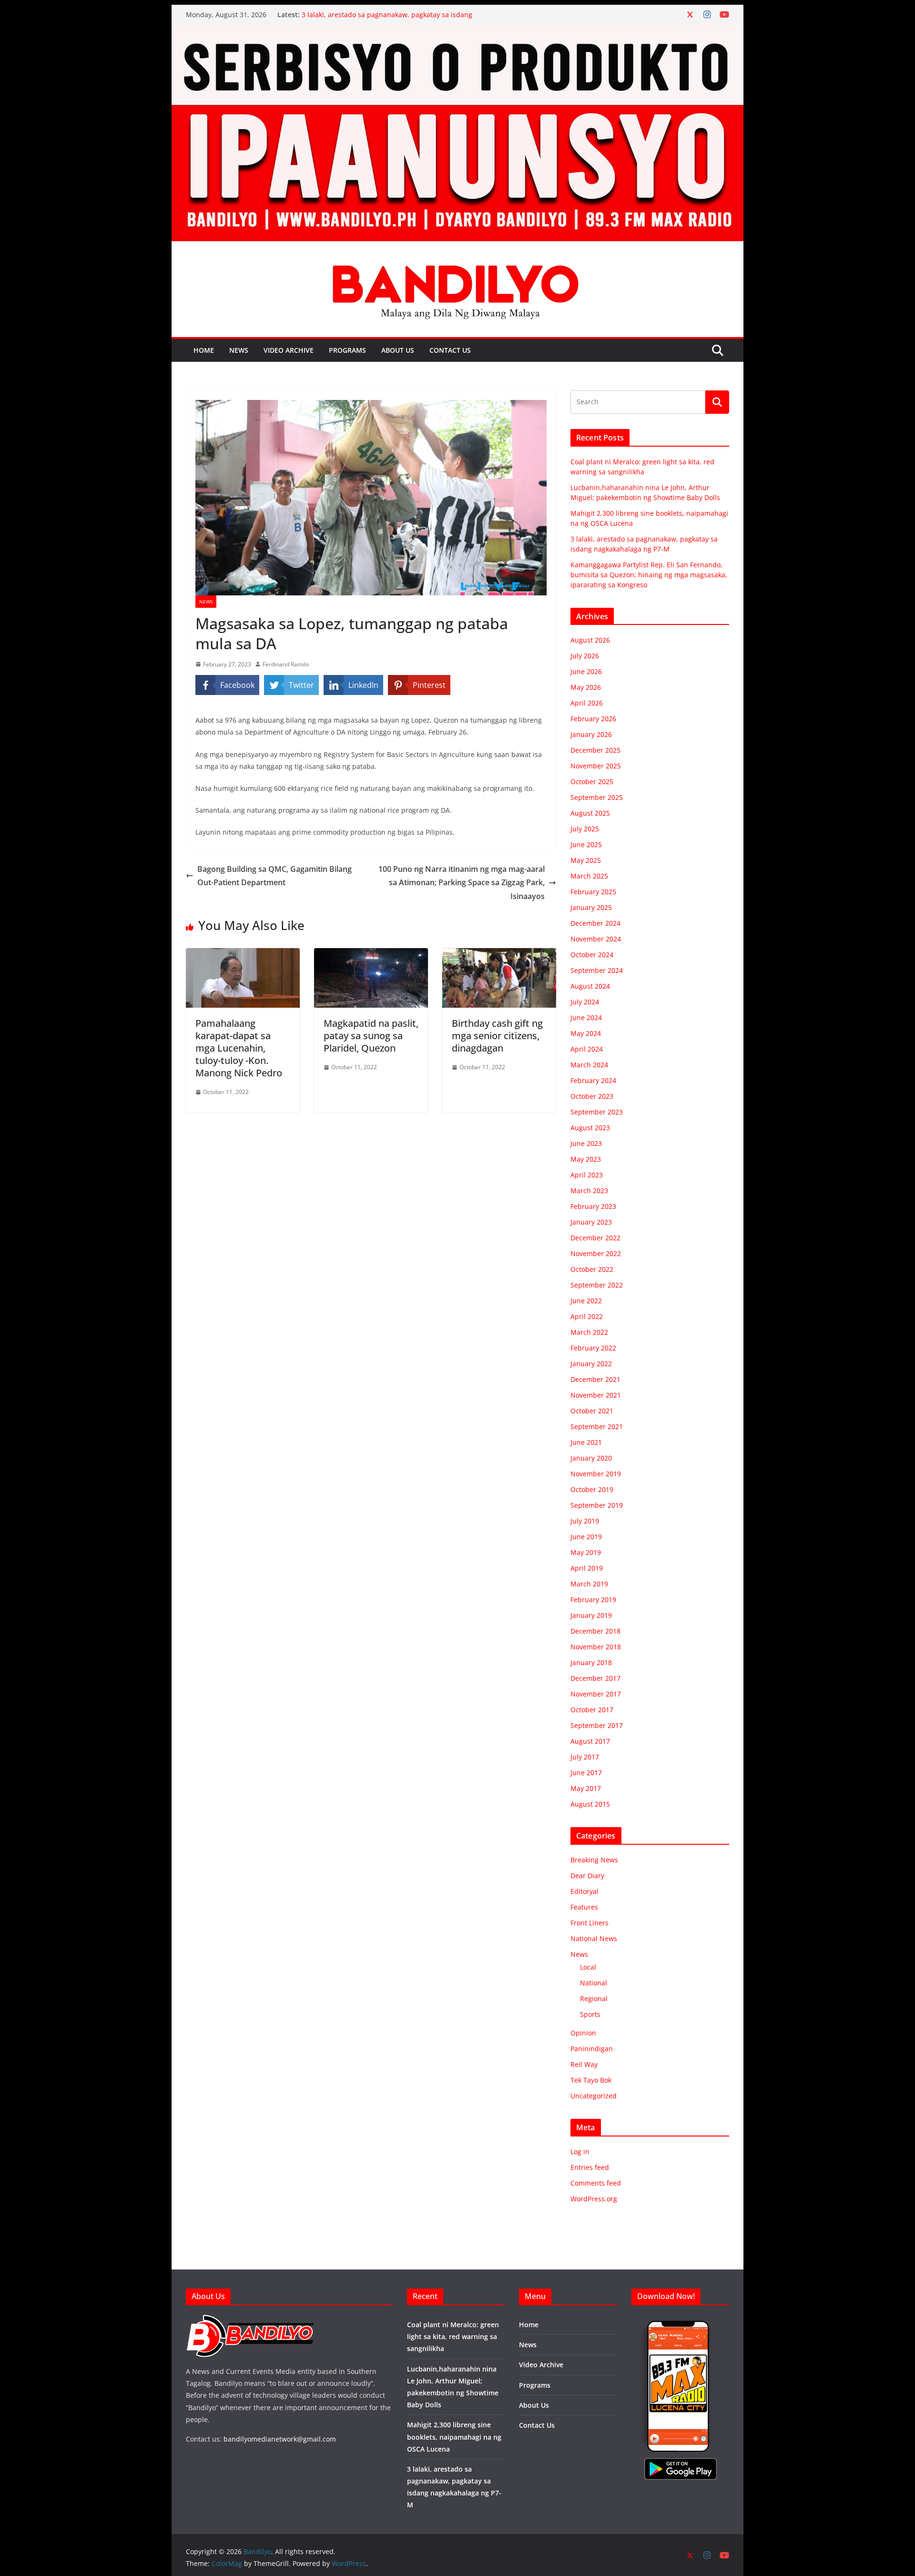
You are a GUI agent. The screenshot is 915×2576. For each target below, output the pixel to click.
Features (584, 1907)
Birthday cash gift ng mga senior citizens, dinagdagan (497, 1036)
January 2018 (591, 1662)
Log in (580, 2152)
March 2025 (589, 876)
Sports (590, 2014)
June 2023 (586, 1143)
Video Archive (289, 350)
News (239, 350)
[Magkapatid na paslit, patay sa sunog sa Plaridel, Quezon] (371, 955)
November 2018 (596, 1647)
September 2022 (597, 1285)
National (594, 1983)
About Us (398, 350)
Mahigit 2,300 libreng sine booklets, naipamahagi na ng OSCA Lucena (454, 2437)
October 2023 (592, 1096)
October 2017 (592, 1710)
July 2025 (585, 829)
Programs (347, 350)
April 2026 (587, 703)
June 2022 (586, 1301)
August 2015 (590, 1804)
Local (588, 1967)
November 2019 (596, 1474)
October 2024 (592, 955)
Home (204, 350)
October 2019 (592, 1489)
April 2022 (587, 1316)
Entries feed (590, 2167)
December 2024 (595, 923)
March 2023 (589, 1191)
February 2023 (593, 1206)
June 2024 (586, 1017)
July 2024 (585, 1002)
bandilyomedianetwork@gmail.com (280, 2439)
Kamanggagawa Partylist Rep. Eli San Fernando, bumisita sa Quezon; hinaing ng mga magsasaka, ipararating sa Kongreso (649, 575)
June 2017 (586, 1773)
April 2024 (587, 1049)
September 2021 (597, 1426)
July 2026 (585, 656)
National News (594, 1938)
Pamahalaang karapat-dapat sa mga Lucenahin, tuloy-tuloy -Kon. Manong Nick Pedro (239, 1048)
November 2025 (596, 766)
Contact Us (450, 350)
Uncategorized (594, 2096)
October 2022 (592, 1269)
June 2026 (586, 671)
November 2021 (596, 1395)
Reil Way (584, 2064)
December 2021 (595, 1379)
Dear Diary (587, 1876)
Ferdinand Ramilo (286, 664)
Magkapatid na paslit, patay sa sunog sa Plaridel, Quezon (371, 1036)
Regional (594, 1998)
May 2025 (586, 860)
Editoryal (585, 1891)
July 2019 (585, 1521)
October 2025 (592, 782)
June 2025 (586, 844)
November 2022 (596, 1253)
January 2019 (591, 1615)
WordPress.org (594, 2199)
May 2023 (586, 1159)
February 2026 (593, 719)
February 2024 (593, 1080)
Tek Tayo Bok (591, 2080)
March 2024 (589, 1065)
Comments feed (596, 2183)
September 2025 (597, 797)
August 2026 (590, 640)
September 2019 (597, 1505)
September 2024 (597, 970)
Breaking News (594, 1860)
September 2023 (597, 1112)
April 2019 (587, 1568)
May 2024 (586, 1033)
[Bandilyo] (457, 31)
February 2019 (593, 1600)
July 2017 (585, 1757)
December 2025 (595, 750)
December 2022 (595, 1238)
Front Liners (590, 1923)
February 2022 (593, 1348)
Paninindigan (592, 2049)
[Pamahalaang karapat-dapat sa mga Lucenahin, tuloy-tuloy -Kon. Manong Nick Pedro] (243, 955)
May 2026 (586, 687)
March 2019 (589, 1584)
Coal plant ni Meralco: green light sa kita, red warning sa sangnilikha (453, 2336)
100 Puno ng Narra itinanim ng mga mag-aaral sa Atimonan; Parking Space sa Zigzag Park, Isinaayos (462, 883)
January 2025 (591, 907)
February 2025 (593, 892)
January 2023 (591, 1222)
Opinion (583, 2033)
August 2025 (590, 813)
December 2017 (595, 1678)
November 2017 (596, 1694)
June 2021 (586, 1442)
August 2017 (590, 1741)
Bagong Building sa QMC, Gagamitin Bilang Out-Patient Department (274, 876)
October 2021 (592, 1411)
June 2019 (586, 1537)
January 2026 (591, 734)
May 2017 (586, 1788)
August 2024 (590, 986)
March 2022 (589, 1332)
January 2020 (591, 1458)
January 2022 (591, 1364)
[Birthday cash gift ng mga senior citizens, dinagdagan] (499, 955)
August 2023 (590, 1128)
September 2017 (597, 1725)
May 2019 (586, 1552)
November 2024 (596, 939)
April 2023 (587, 1175)
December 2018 (595, 1631)
